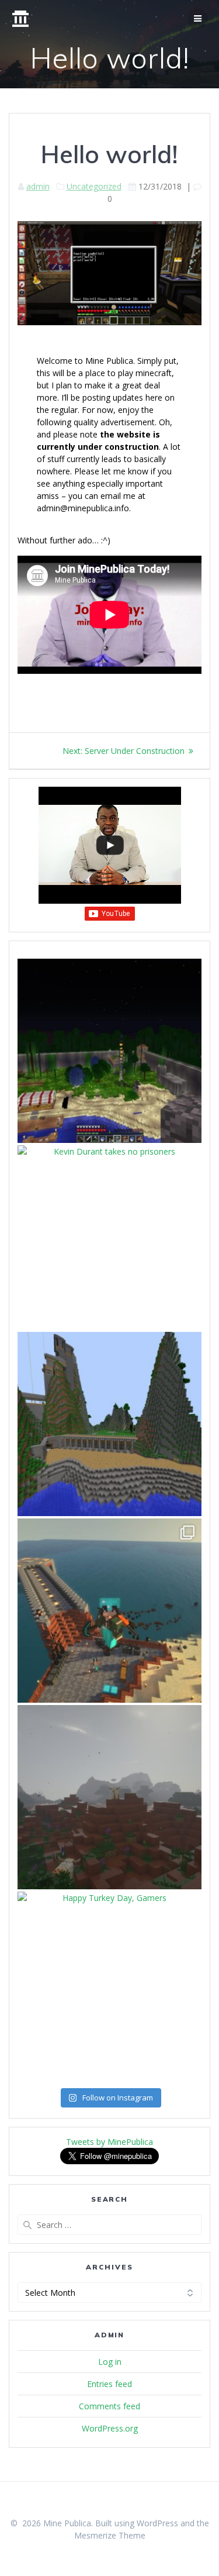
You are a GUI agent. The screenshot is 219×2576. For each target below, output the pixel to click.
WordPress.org (110, 2428)
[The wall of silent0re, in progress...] (109, 1424)
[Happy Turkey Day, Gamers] (109, 1984)
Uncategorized (94, 186)
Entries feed (109, 2384)
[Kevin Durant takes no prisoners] (109, 1237)
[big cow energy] (109, 1797)
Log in (110, 2362)
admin (38, 186)
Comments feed (109, 2406)
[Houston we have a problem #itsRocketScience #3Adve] (109, 1611)
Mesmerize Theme (110, 2535)
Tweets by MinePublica (109, 2142)
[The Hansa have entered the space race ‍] (109, 1051)
